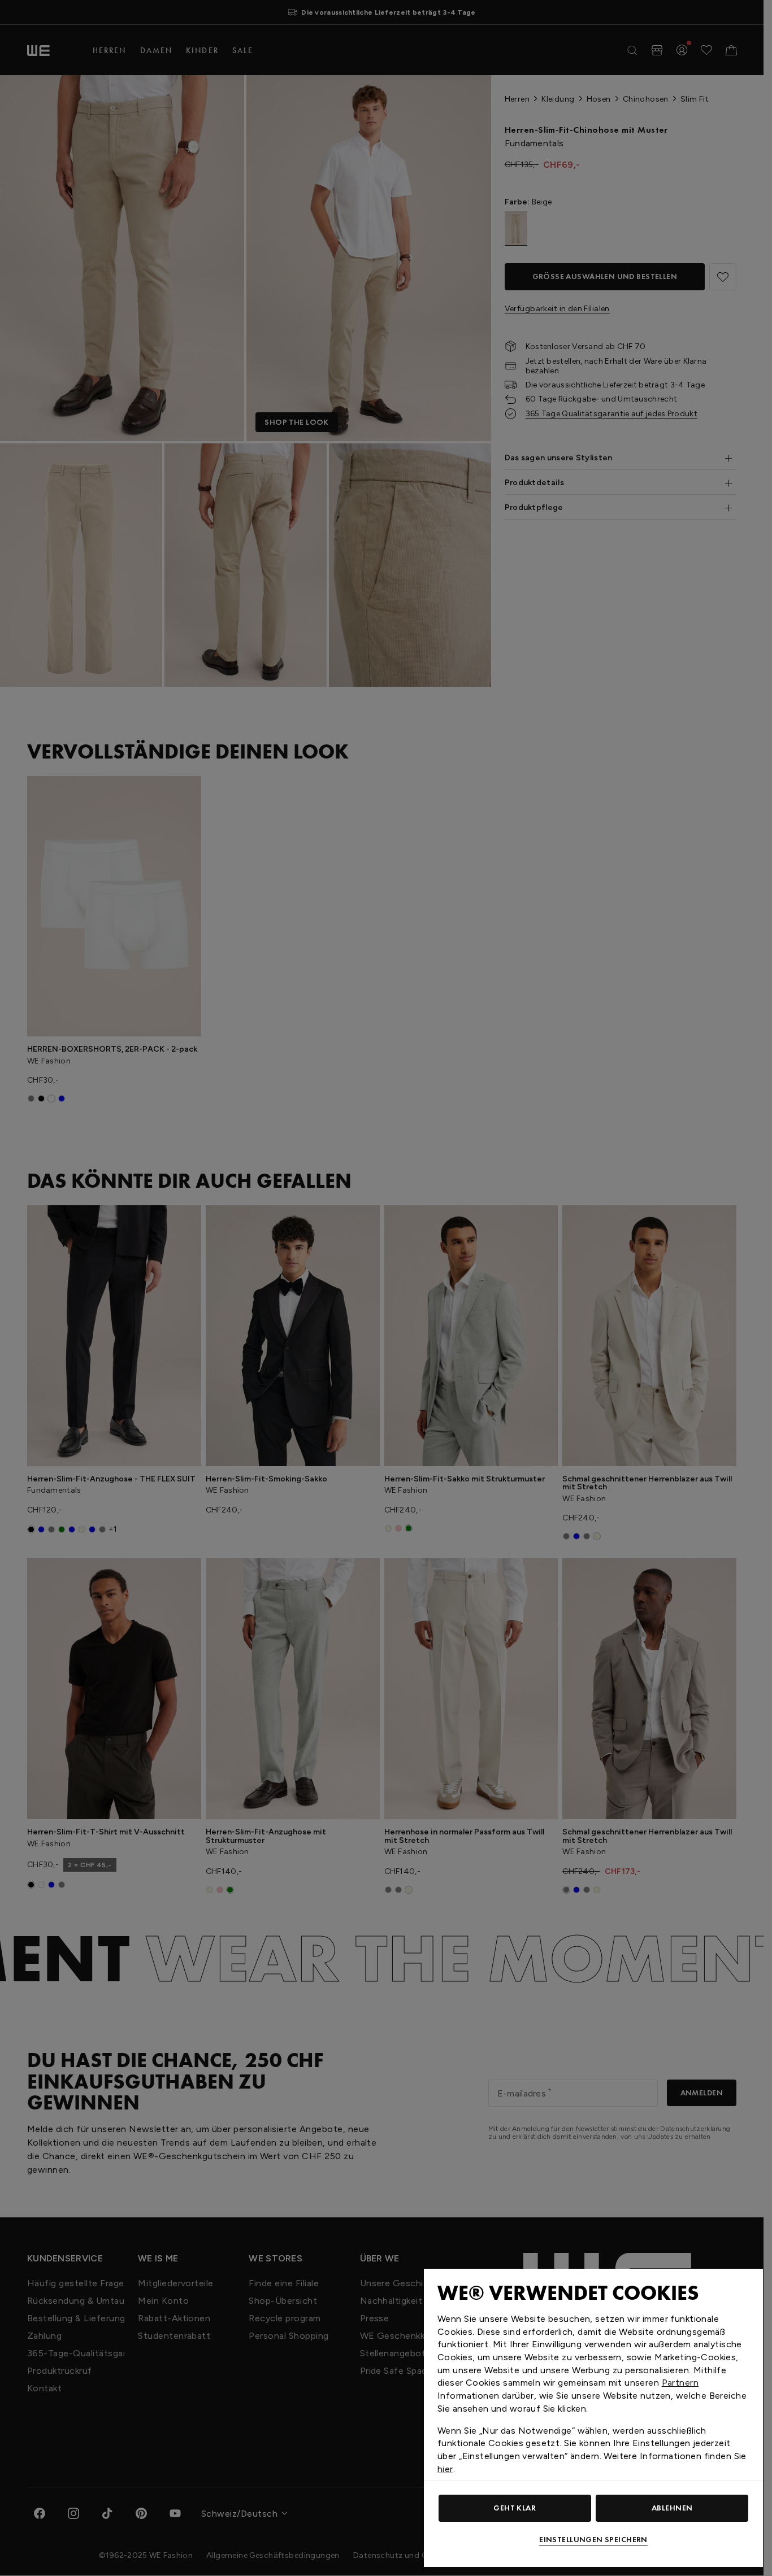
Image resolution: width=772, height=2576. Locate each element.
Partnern (680, 2383)
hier (445, 2469)
